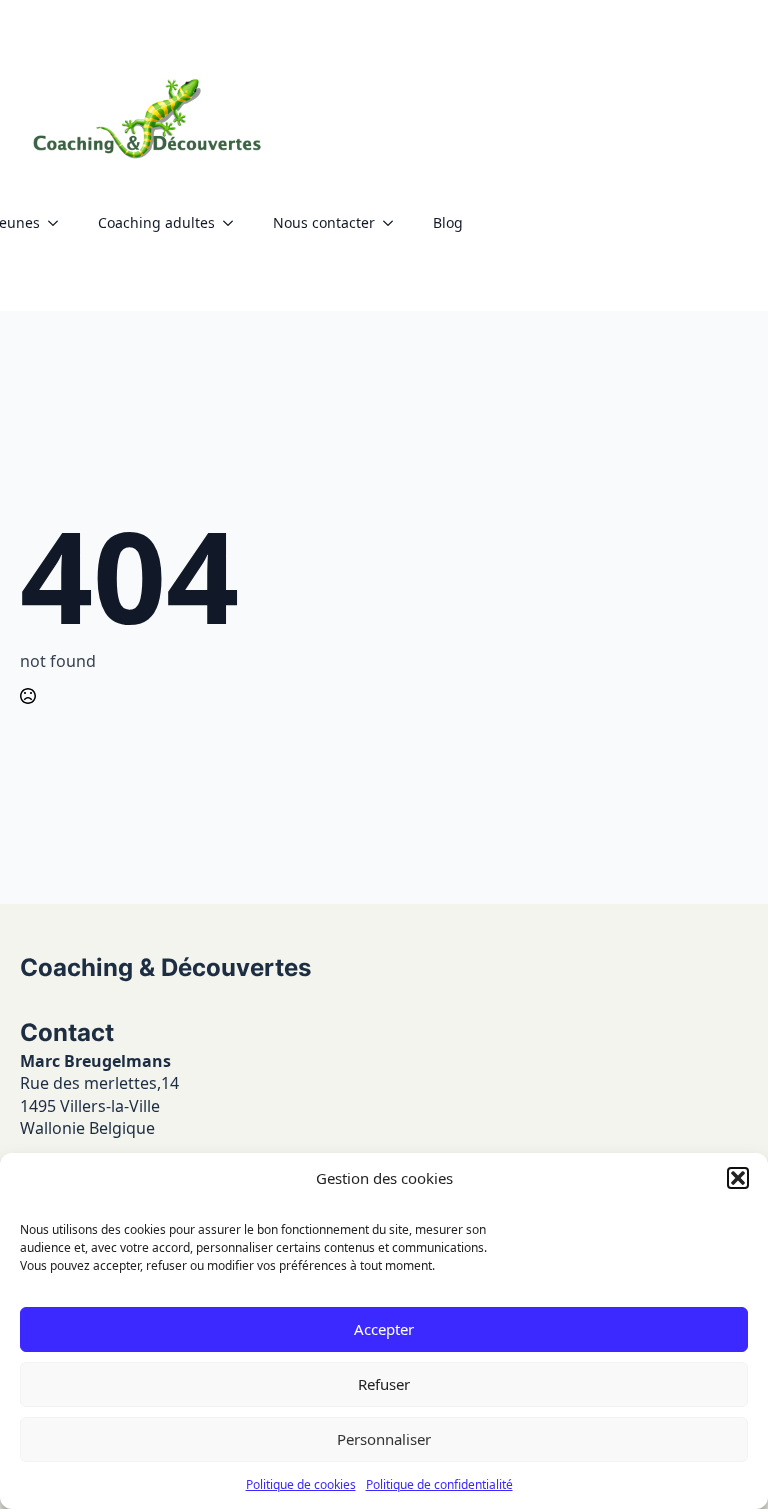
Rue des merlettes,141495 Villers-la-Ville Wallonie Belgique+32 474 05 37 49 (99, 1128)
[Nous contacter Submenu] (394, 223)
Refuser (384, 1384)
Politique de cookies (301, 1484)
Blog (448, 222)
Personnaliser (384, 1439)
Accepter (384, 1329)
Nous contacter (324, 222)
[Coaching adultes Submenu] (234, 223)
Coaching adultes (156, 222)
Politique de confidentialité (439, 1484)
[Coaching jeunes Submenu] (59, 223)
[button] (738, 1178)
